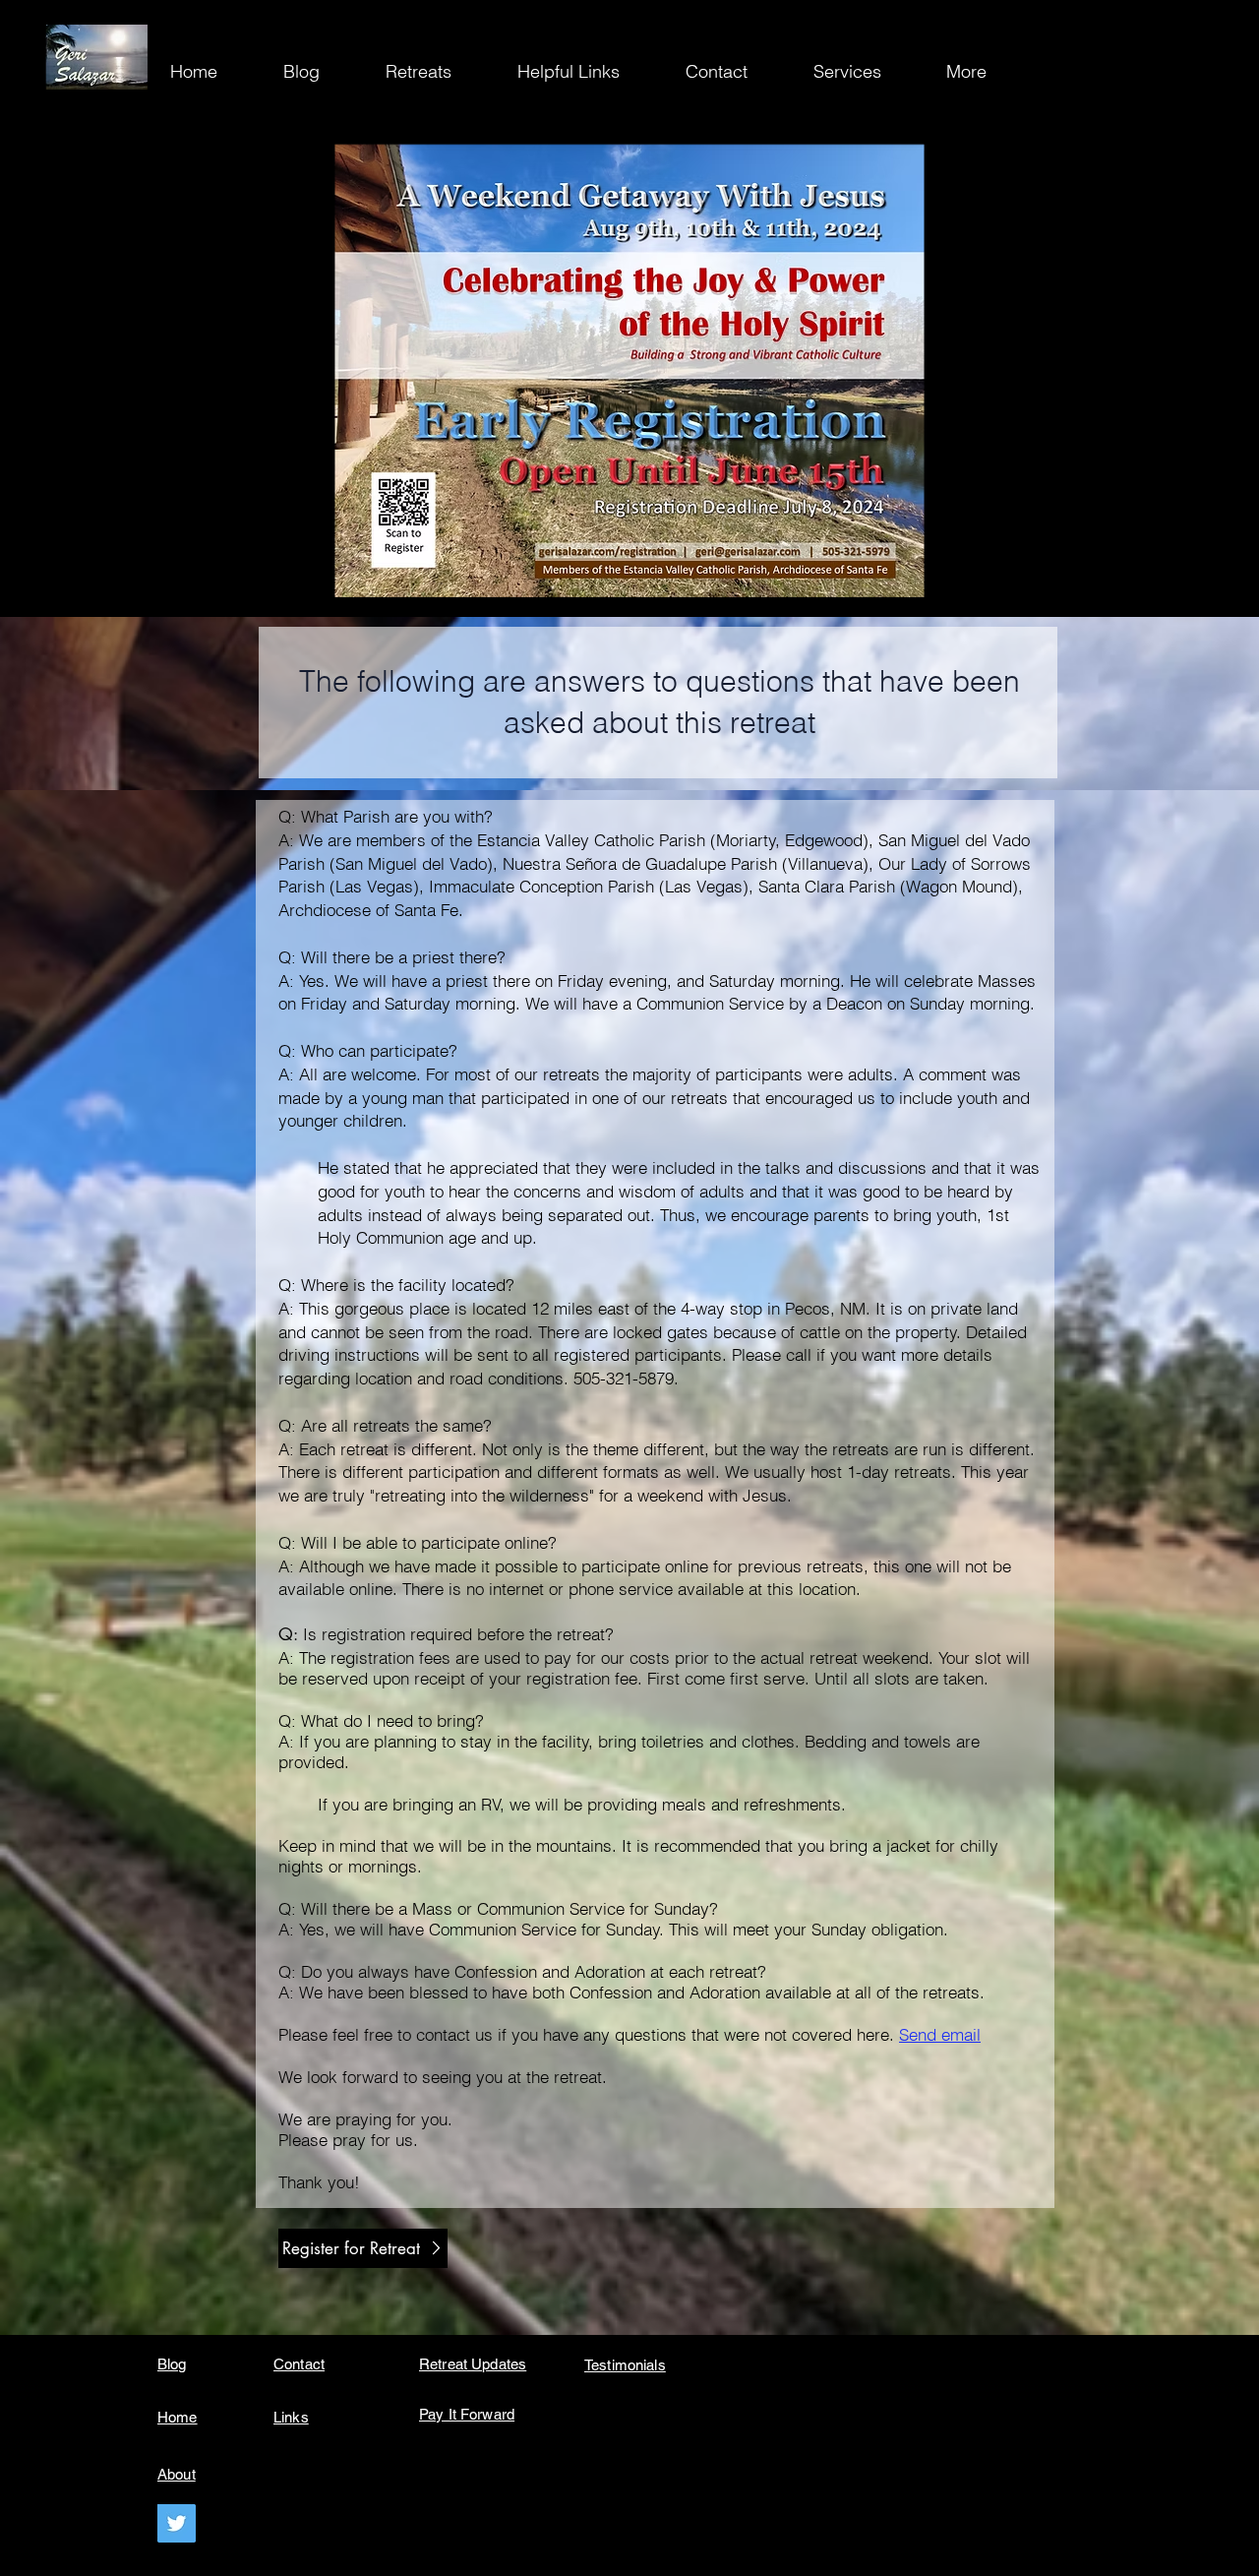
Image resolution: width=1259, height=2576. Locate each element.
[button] (984, 72)
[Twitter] (177, 2523)
